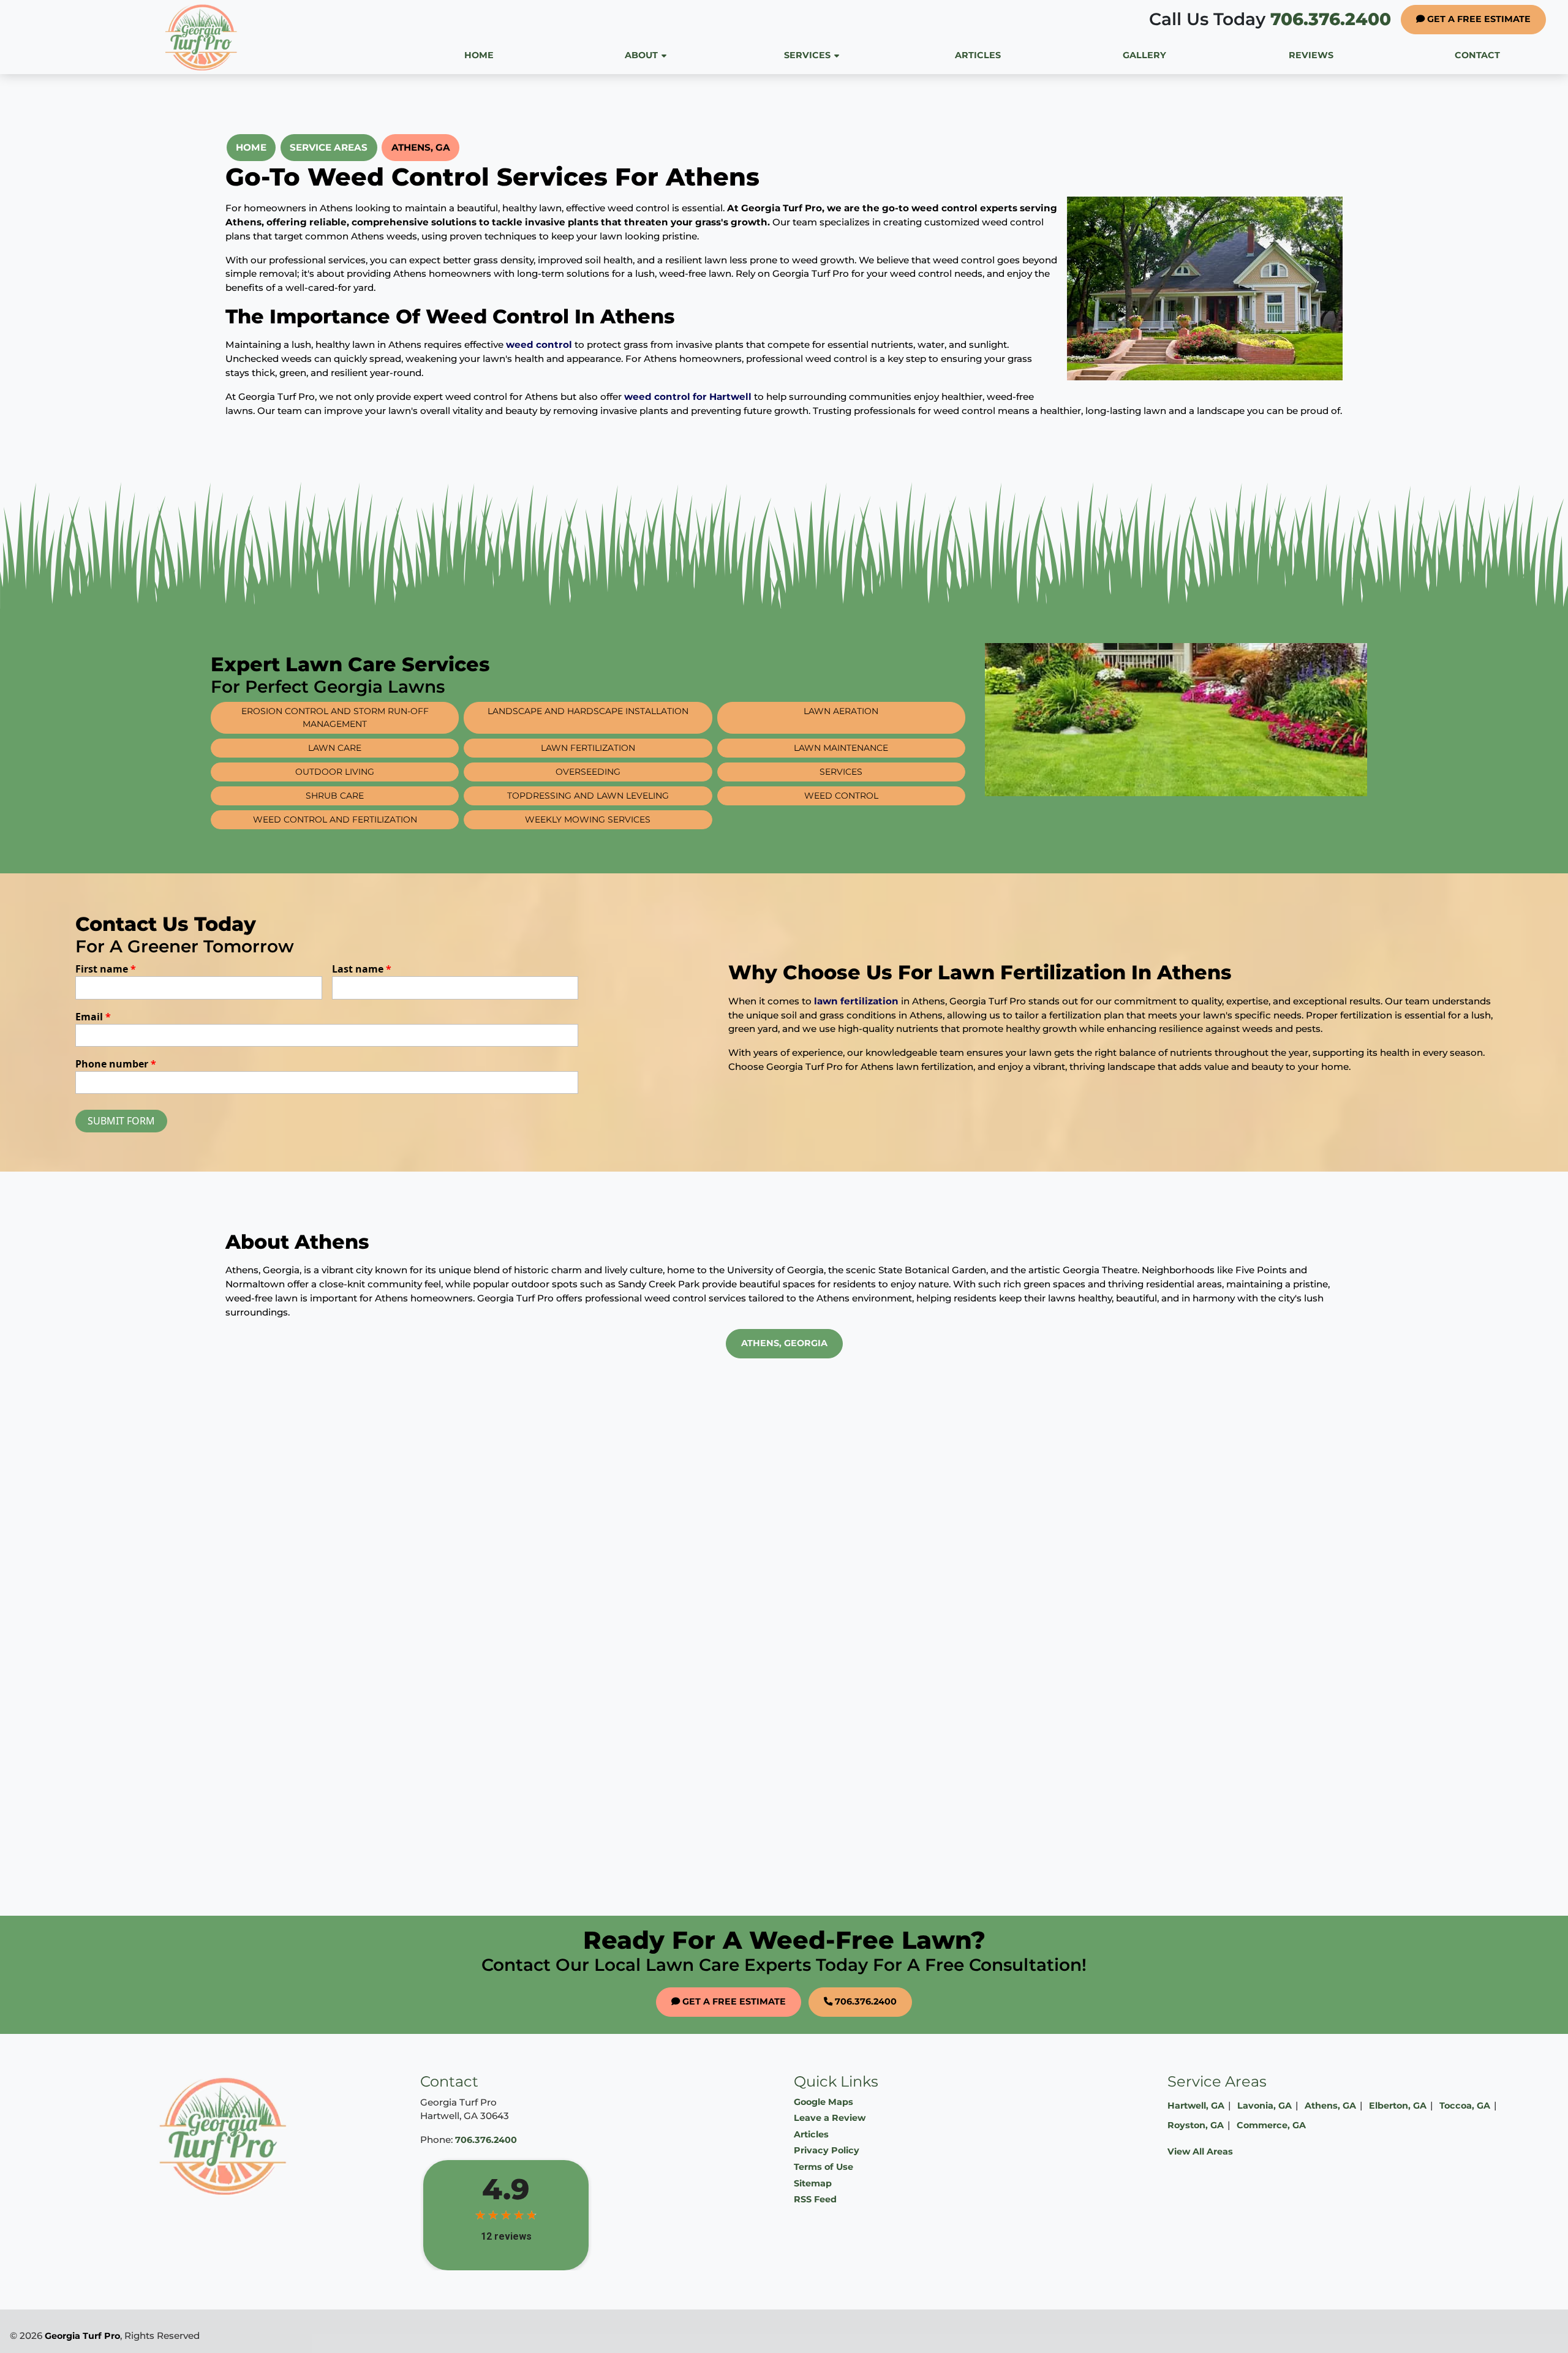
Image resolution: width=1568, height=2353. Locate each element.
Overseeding (588, 772)
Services (841, 772)
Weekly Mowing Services (588, 819)
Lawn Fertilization (588, 748)
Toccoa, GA (1465, 2106)
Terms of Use (824, 2167)
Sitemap (813, 2183)
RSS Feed (815, 2199)
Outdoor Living (335, 772)
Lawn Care (335, 748)
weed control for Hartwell (688, 397)
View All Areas (1200, 2152)
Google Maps (824, 2102)
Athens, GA (421, 147)
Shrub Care (335, 796)
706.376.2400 (1270, 19)
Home (251, 147)
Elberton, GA (1398, 2106)
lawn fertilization (856, 1001)
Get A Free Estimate (1478, 19)
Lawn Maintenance (841, 748)
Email (93, 1017)
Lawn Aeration (841, 711)
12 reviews (506, 2236)
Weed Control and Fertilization (335, 819)
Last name (362, 969)
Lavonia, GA (1265, 2106)
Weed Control (841, 796)
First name (106, 969)
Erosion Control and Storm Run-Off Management (335, 717)
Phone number (116, 1064)
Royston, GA (1196, 2125)
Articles (811, 2134)
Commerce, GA (1271, 2125)
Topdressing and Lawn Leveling (588, 796)
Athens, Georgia (784, 1343)
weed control (539, 344)
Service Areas (329, 147)
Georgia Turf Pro (82, 2336)
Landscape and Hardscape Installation (588, 711)
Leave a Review (830, 2118)
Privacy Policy (827, 2150)
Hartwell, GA (1196, 2106)
